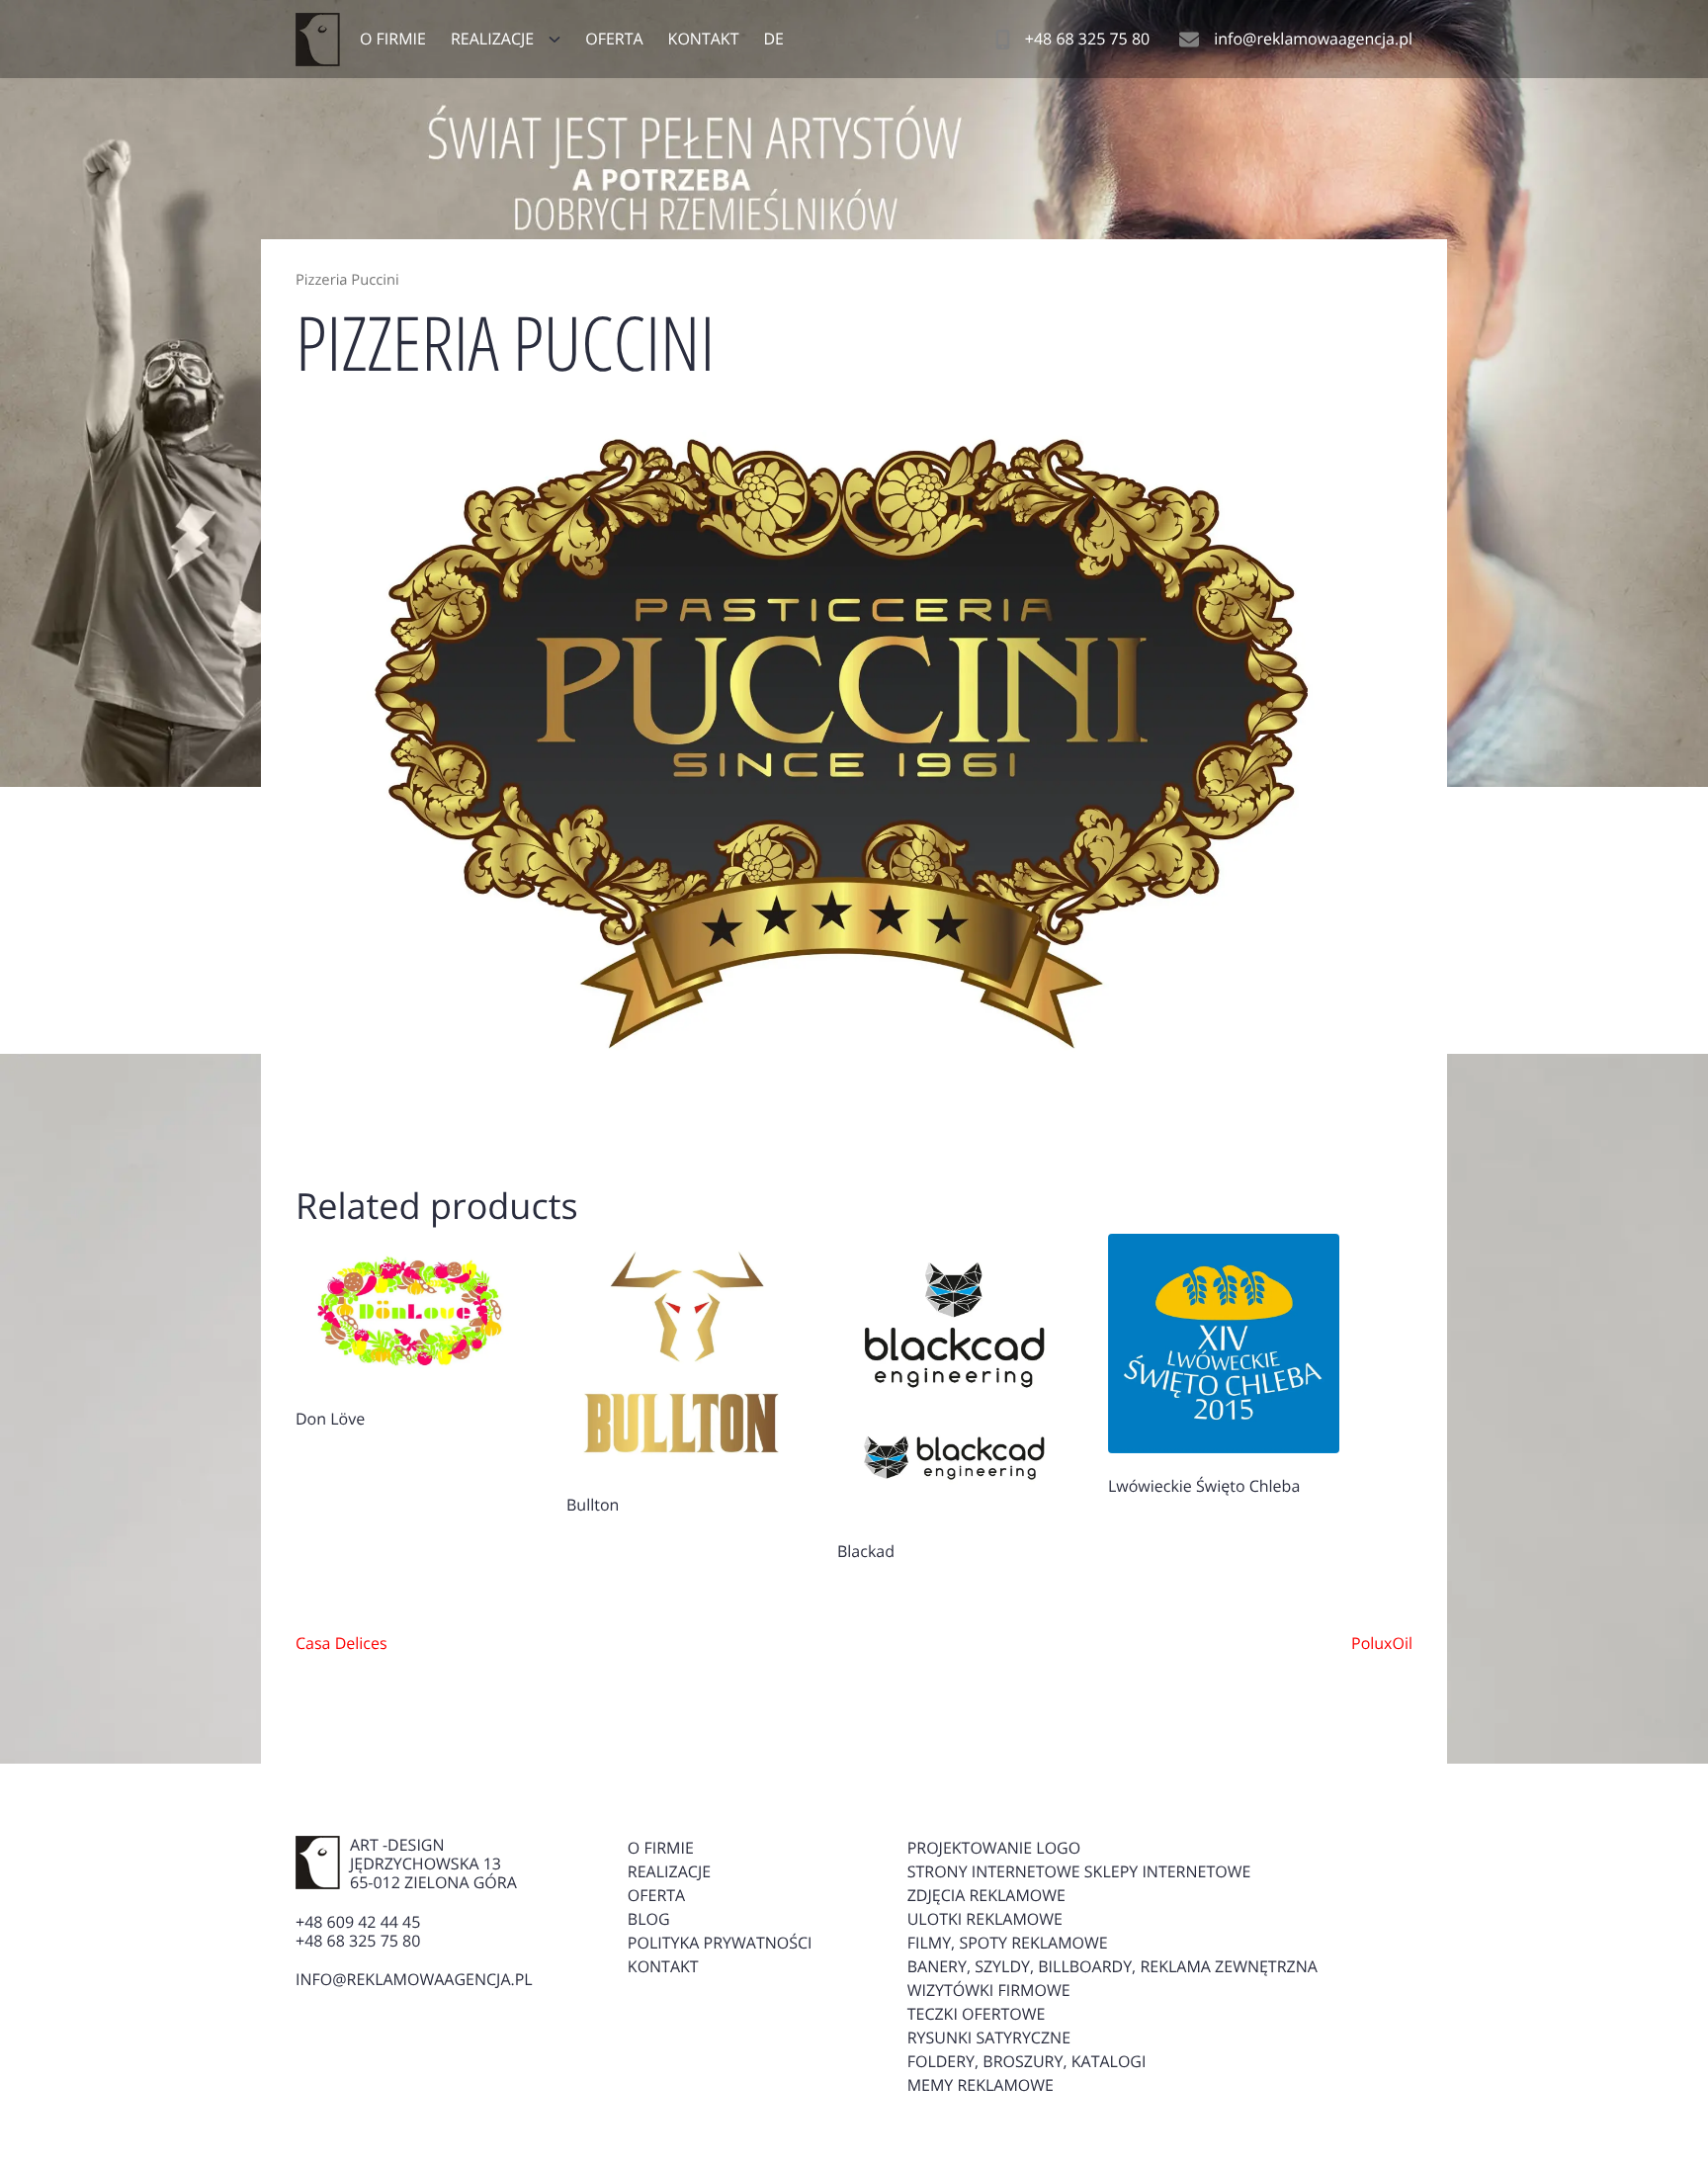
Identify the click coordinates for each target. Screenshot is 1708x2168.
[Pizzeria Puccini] (854, 752)
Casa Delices (342, 1643)
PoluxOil (1382, 1643)
